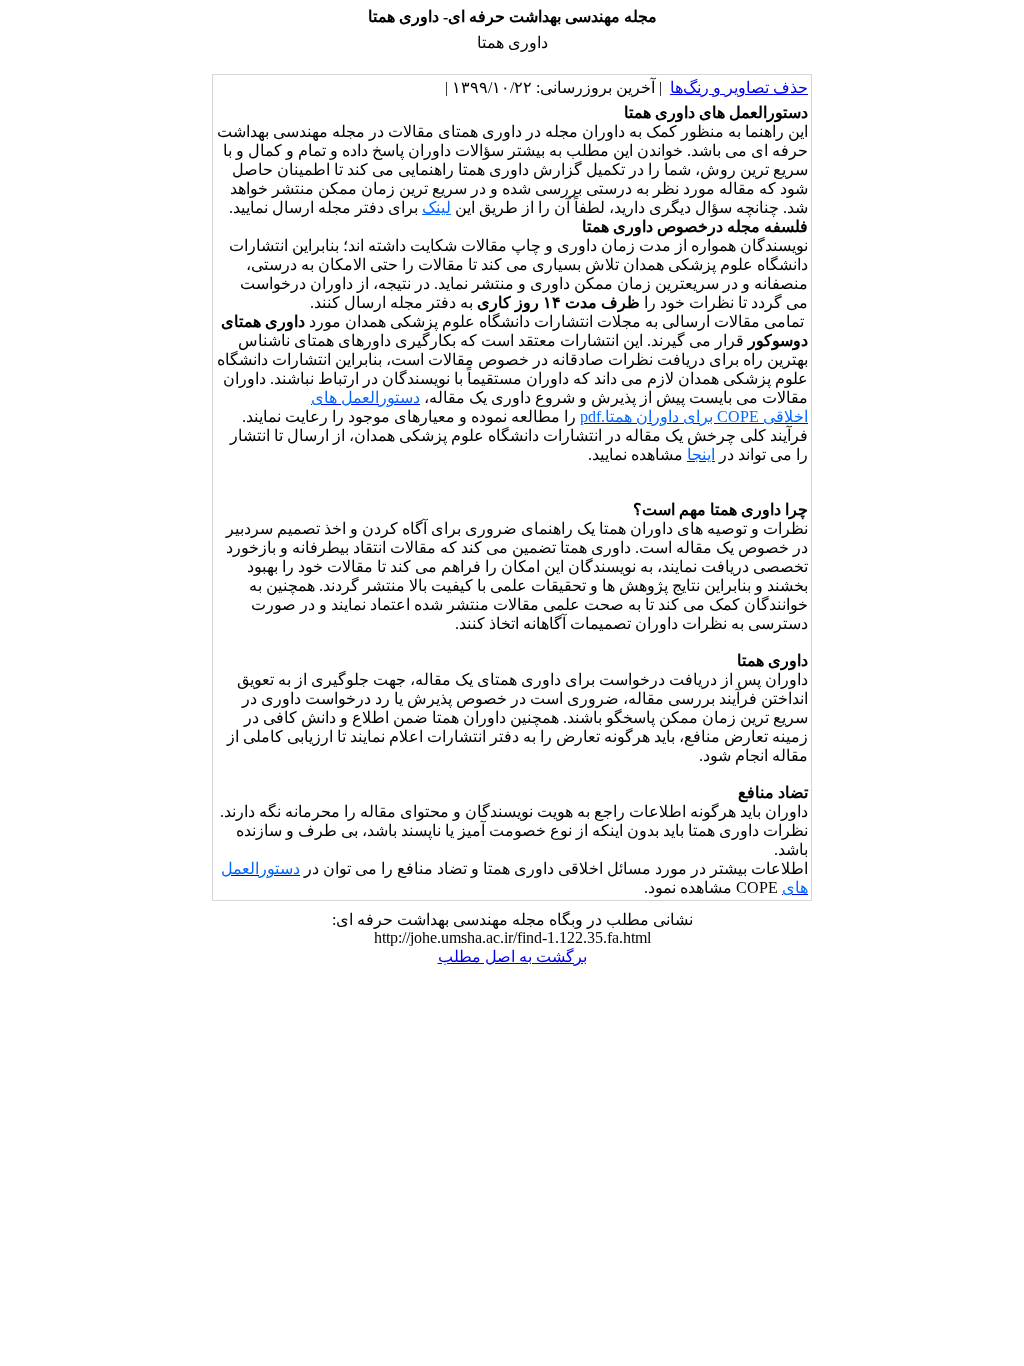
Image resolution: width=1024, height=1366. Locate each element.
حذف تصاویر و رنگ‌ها (739, 87)
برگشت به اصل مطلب (512, 956)
